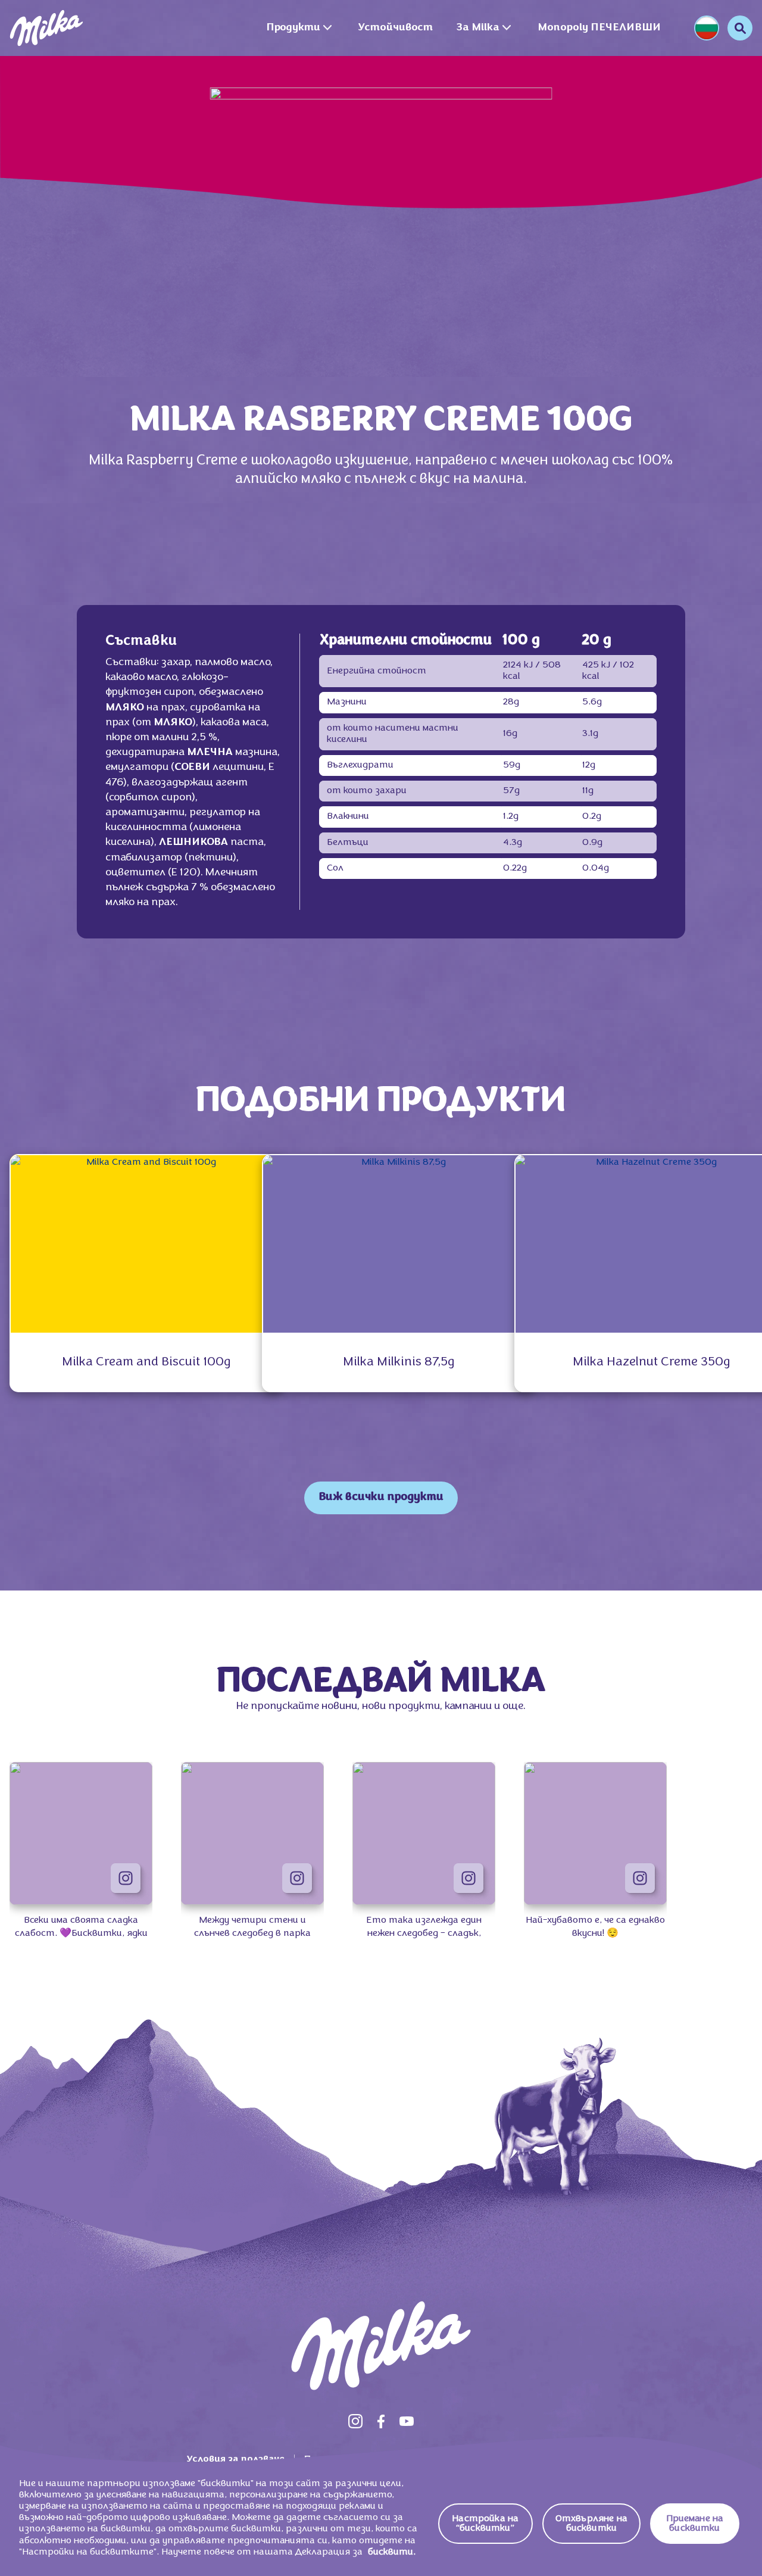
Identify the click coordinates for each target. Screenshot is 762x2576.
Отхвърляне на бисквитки (591, 2524)
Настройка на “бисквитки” (485, 2524)
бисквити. (392, 2552)
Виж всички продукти (381, 1497)
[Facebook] (381, 2421)
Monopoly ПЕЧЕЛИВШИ (599, 28)
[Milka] (46, 28)
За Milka (478, 28)
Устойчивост (396, 28)
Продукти (293, 28)
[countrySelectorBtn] (707, 28)
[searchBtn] (740, 28)
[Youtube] (407, 2421)
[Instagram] (355, 2421)
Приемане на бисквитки (695, 2524)
